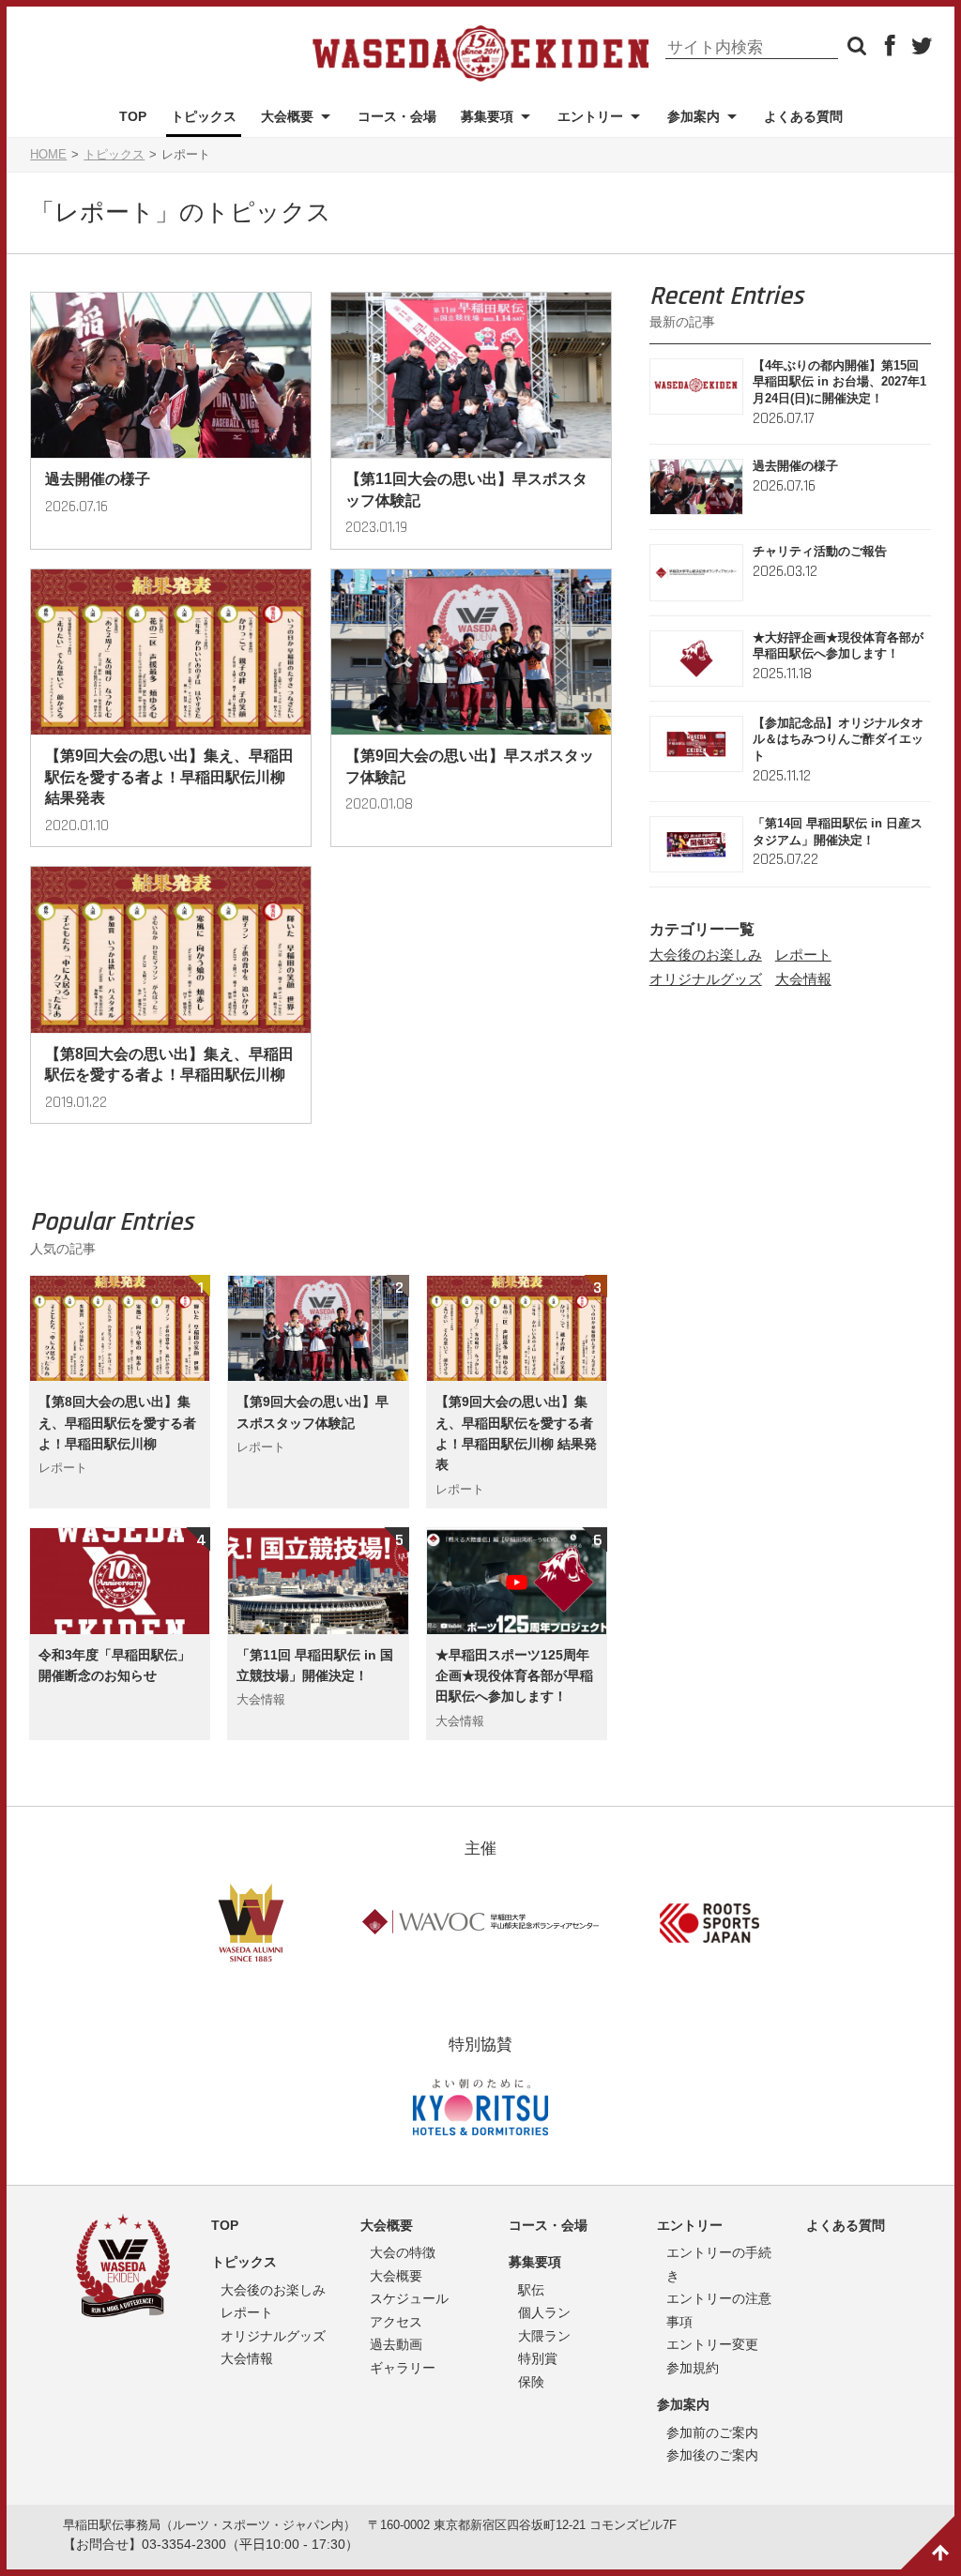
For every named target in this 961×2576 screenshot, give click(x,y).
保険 (531, 2382)
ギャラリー (403, 2368)
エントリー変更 (712, 2344)
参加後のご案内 (712, 2455)
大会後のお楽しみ (706, 955)
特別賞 (538, 2358)
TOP (133, 116)
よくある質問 (803, 116)
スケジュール (409, 2298)
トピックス (204, 116)
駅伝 (531, 2290)
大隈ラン (544, 2336)
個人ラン (544, 2312)
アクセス (396, 2322)
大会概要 (287, 116)
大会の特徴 (403, 2252)
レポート (803, 955)
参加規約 (693, 2368)
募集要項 (487, 116)
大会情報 (803, 979)
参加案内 (683, 2404)
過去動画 (396, 2344)
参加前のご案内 (712, 2432)
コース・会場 (397, 116)
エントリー (590, 116)
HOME (48, 155)
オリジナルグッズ (706, 979)
